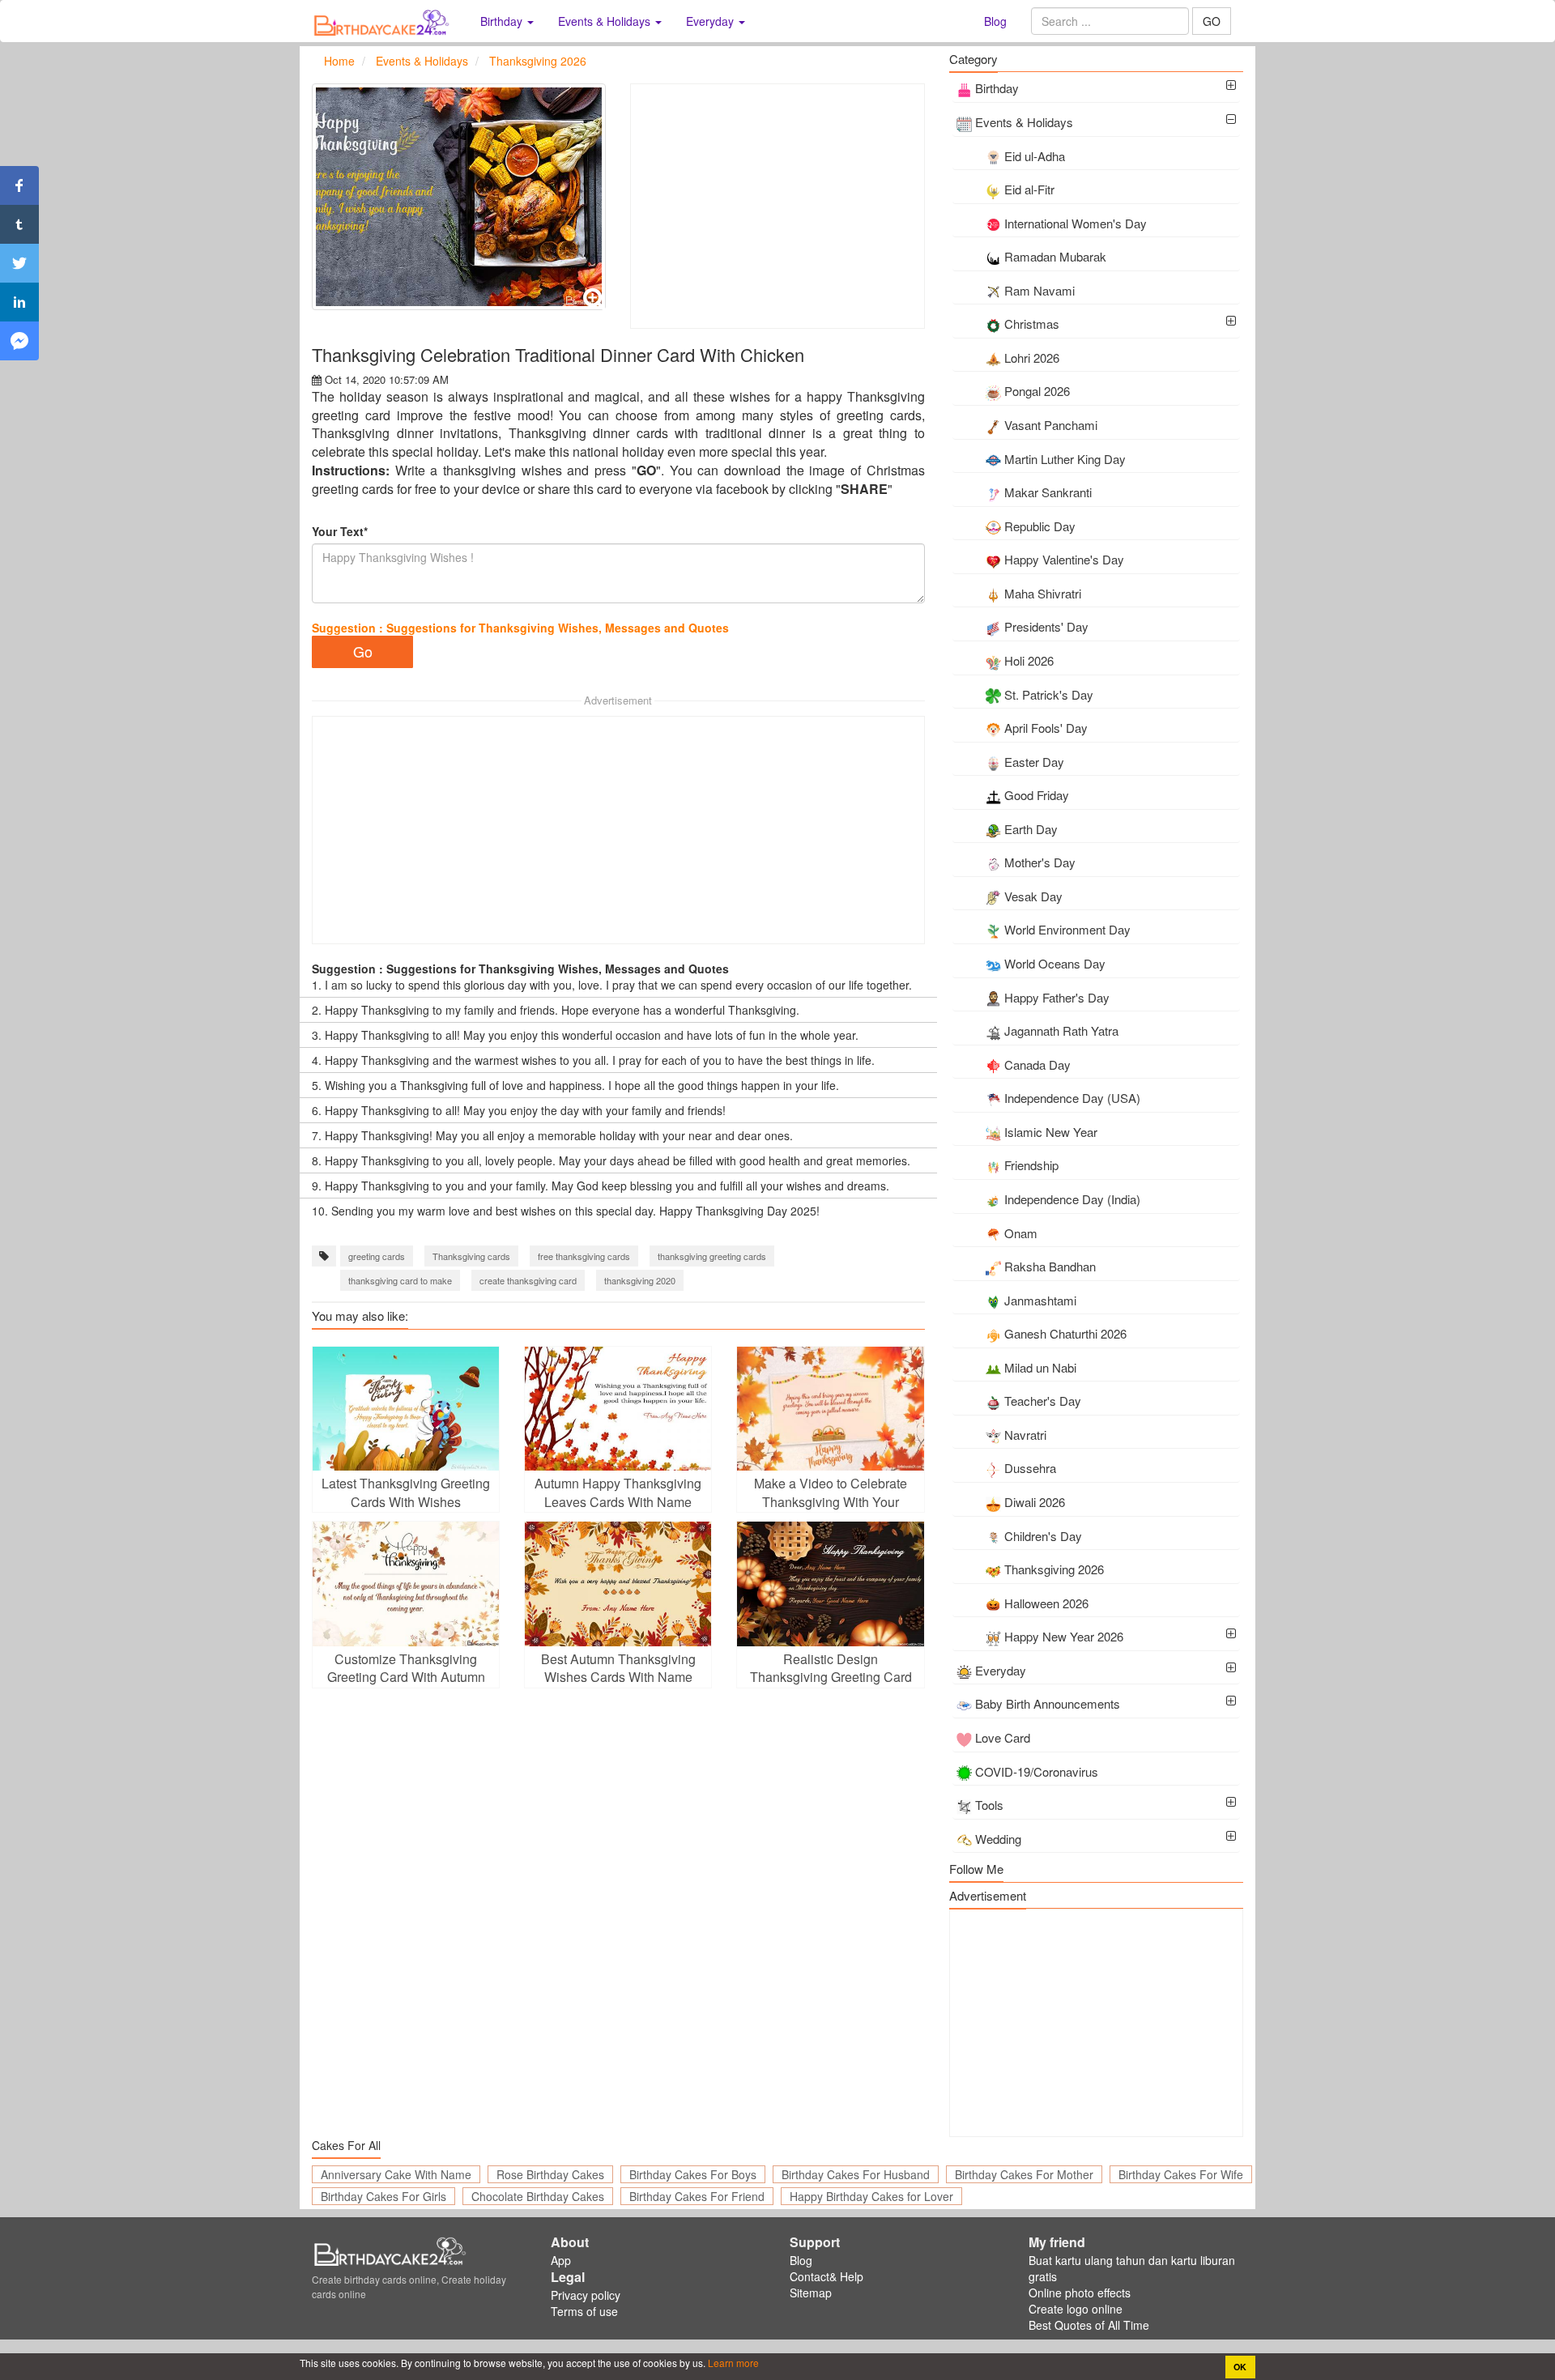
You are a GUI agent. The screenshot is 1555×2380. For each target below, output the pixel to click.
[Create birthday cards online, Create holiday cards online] (384, 21)
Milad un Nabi (1040, 1367)
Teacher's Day (1043, 1401)
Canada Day (1037, 1064)
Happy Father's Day (1057, 997)
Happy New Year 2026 (1064, 1636)
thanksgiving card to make (400, 1280)
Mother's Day (1040, 862)
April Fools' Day (1046, 728)
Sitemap (811, 2293)
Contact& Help (826, 2276)
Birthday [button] (503, 21)
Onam (1021, 1233)
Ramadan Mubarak (1055, 256)
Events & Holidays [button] (606, 21)
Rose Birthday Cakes (550, 2174)
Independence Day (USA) (1072, 1098)
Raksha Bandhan (1050, 1266)
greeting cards (377, 1256)
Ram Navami (1040, 290)
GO (1212, 21)
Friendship (1031, 1165)
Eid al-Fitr (1029, 189)
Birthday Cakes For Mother (1024, 2174)
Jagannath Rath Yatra (1061, 1030)
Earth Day (1031, 829)
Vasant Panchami (1051, 425)
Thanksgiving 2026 (1054, 1569)
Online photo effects (1080, 2293)
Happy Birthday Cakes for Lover (871, 2196)
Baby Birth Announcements (1048, 1703)
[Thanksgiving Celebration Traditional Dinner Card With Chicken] (459, 197)
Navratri (1025, 1435)
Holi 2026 (1029, 660)
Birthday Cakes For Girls (383, 2196)
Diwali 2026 (1035, 1502)
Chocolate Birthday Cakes (538, 2196)
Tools (989, 1805)
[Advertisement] (777, 206)
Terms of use (584, 2311)
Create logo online (1076, 2309)
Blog (995, 21)
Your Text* (340, 531)
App (561, 2260)
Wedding (998, 1839)
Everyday (1001, 1670)
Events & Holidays (1024, 122)
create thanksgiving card (528, 1280)
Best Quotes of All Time (1089, 2325)
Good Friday (1037, 795)
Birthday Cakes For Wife (1181, 2174)
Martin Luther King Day (1065, 459)
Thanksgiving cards (471, 1256)
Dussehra (1030, 1468)
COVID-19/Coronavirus (1037, 1771)
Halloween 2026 (1046, 1603)
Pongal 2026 (1037, 391)
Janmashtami (1040, 1300)
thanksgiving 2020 (640, 1280)
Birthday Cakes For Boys (693, 2174)
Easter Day (1034, 762)
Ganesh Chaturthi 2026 (1065, 1333)
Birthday (997, 88)
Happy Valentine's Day (1064, 559)
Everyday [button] (711, 21)
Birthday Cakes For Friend (697, 2196)
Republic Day (1040, 526)
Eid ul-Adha (1035, 156)
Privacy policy (586, 2295)
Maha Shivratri (1043, 593)
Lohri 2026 (1032, 358)
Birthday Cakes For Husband (856, 2174)
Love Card (1003, 1737)
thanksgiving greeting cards (712, 1256)
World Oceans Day (1055, 963)
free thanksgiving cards (584, 1256)
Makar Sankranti (1048, 492)
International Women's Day (1076, 223)
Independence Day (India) (1072, 1199)
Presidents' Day (1046, 626)
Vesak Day (1033, 896)
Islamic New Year (1051, 1132)
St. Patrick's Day (1049, 694)
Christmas (1032, 324)
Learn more (732, 2363)
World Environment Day (1067, 929)
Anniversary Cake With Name (396, 2174)
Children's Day (1043, 1536)
